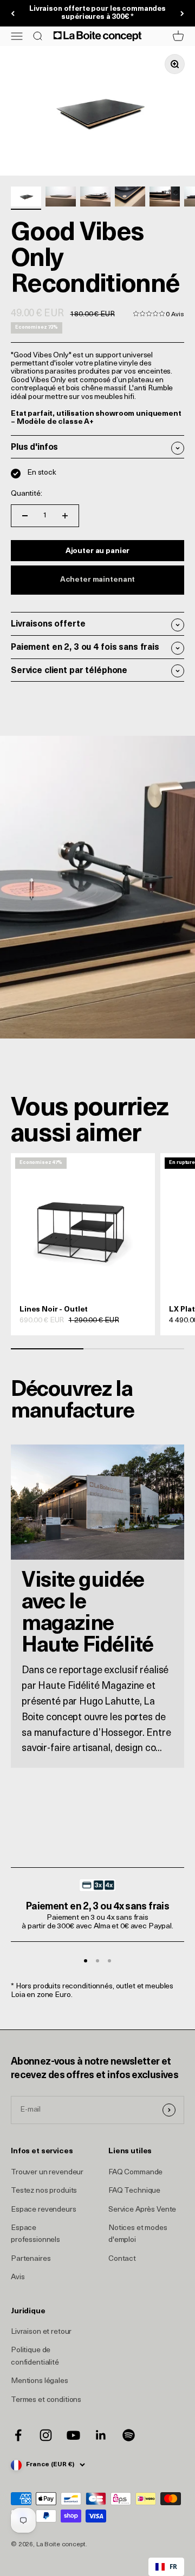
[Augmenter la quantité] (65, 516)
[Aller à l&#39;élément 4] (130, 198)
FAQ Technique (134, 2191)
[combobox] (166, 2567)
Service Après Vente (142, 2210)
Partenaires (31, 2259)
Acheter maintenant (97, 580)
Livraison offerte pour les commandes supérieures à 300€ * (97, 13)
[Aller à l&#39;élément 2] (61, 198)
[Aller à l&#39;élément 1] (26, 198)
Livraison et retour (41, 2332)
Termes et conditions (46, 2400)
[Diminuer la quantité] (25, 516)
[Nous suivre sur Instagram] (46, 2435)
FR (173, 2566)
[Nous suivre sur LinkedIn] (101, 2435)
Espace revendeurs (44, 2210)
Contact (122, 2259)
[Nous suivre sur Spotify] (129, 2435)
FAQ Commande (135, 2172)
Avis (18, 2277)
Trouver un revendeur (47, 2172)
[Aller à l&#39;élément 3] (95, 198)
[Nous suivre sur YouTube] (73, 2435)
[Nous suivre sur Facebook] (18, 2435)
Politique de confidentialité (35, 2356)
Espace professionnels (35, 2234)
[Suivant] (182, 14)
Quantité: (27, 494)
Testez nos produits (44, 2191)
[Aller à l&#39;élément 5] (165, 198)
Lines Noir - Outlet (54, 1310)
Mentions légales (40, 2381)
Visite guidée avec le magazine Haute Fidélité (87, 1614)
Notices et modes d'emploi (138, 2234)
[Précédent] (13, 14)
